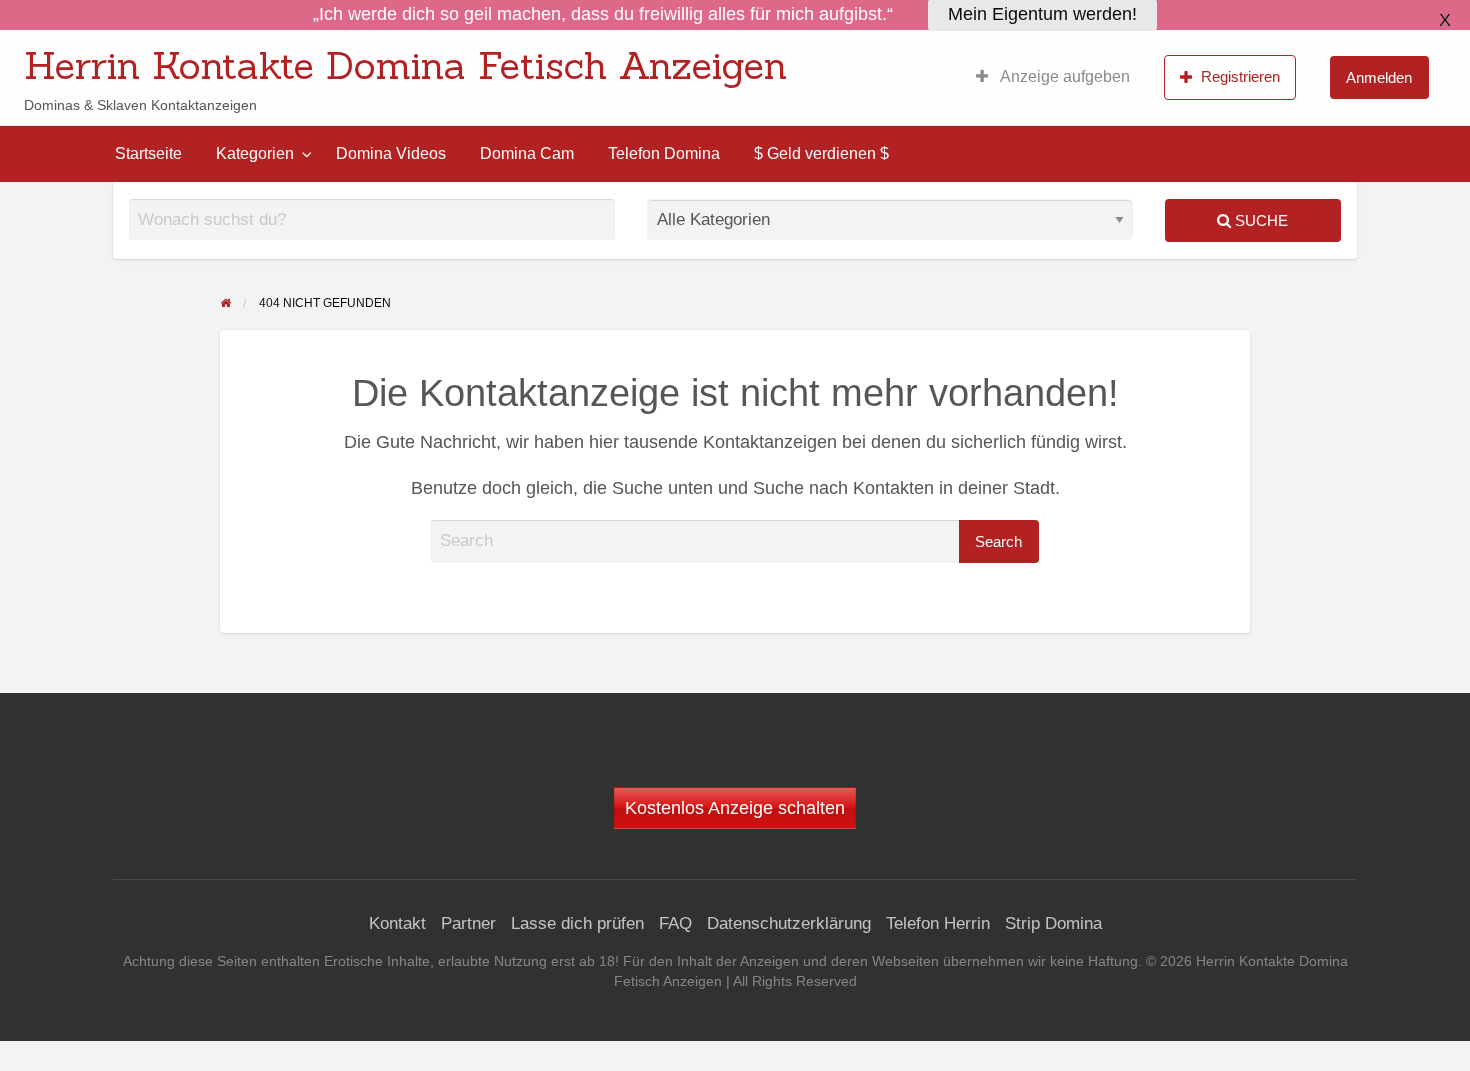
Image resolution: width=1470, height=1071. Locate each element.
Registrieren (1240, 76)
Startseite (148, 153)
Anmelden (1379, 77)
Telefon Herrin (938, 923)
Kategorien (255, 153)
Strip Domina (1053, 923)
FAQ (675, 923)
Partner (468, 923)
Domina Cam (527, 153)
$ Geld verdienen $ (821, 153)
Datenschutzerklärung (789, 923)
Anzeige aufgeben (1063, 76)
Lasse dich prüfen (577, 923)
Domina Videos (391, 153)
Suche (1259, 220)
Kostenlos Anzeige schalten (735, 808)
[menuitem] (1053, 77)
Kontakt (397, 923)
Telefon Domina (664, 153)
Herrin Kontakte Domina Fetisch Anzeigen (405, 65)
